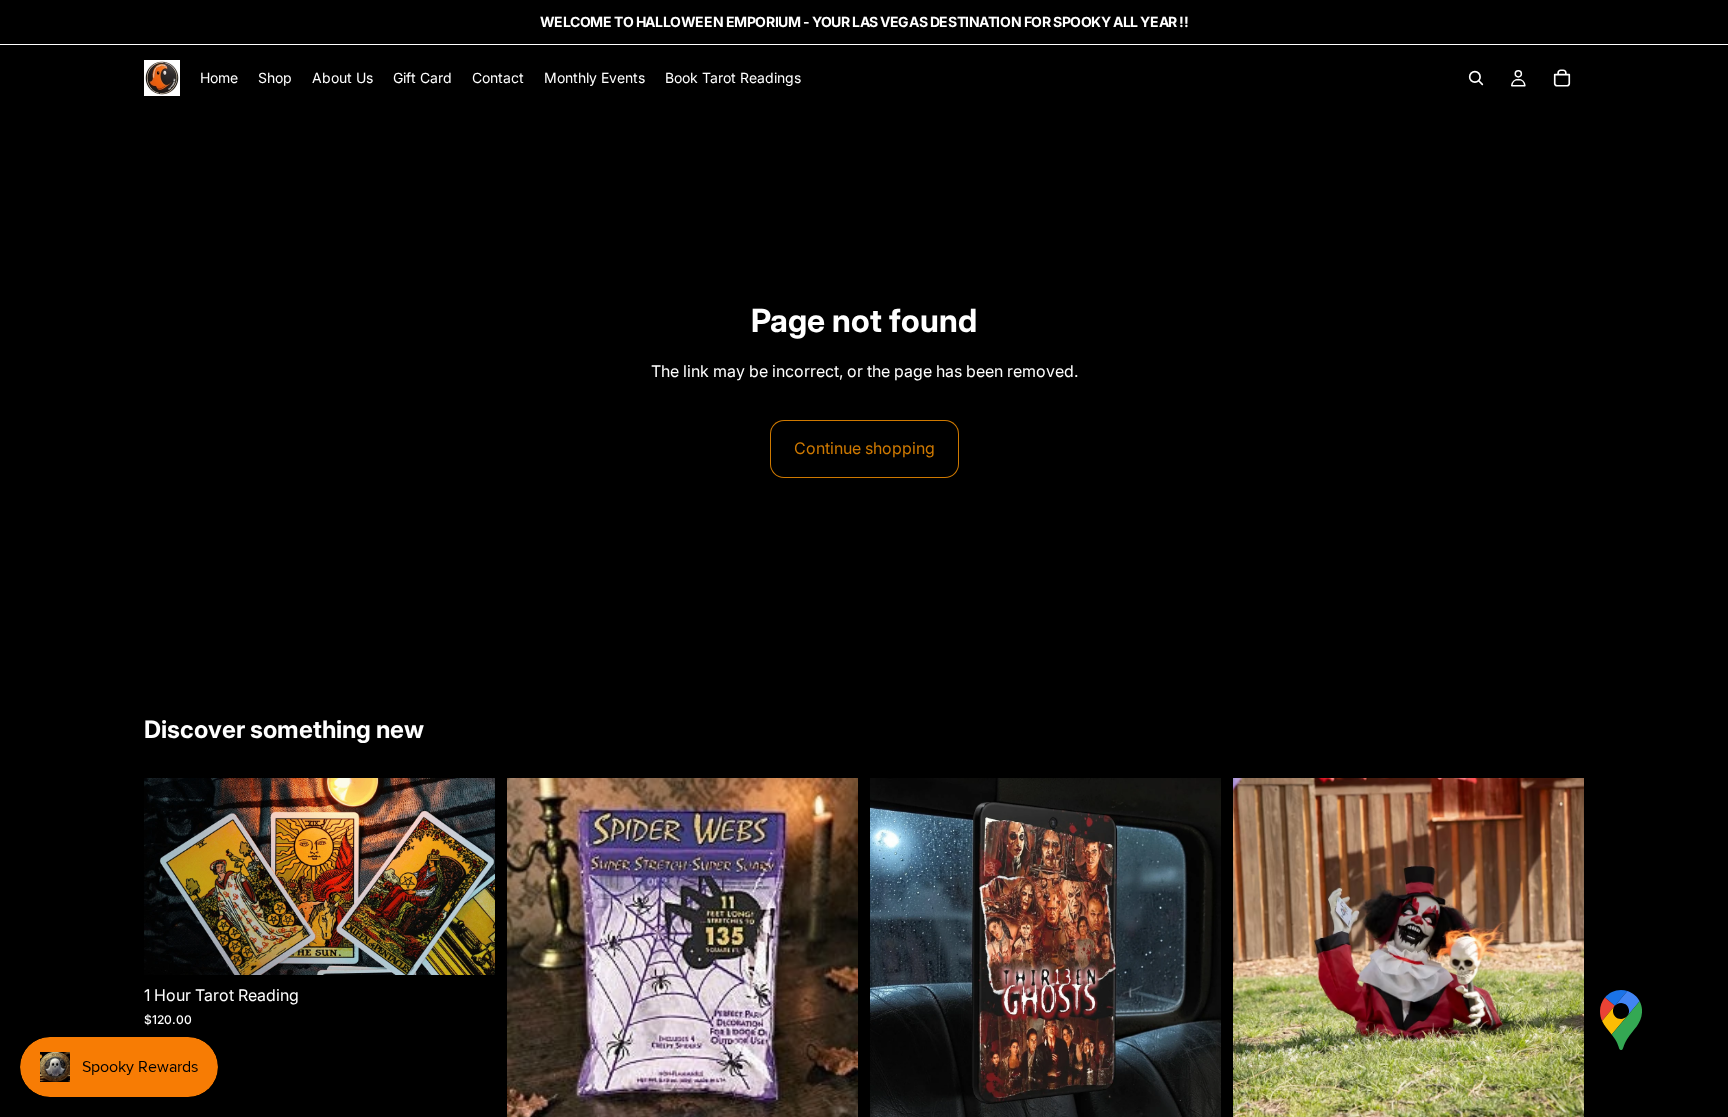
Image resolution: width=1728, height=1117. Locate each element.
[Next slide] (1191, 953)
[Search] (1476, 78)
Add (481, 944)
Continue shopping (864, 448)
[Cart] (1562, 78)
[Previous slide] (900, 953)
